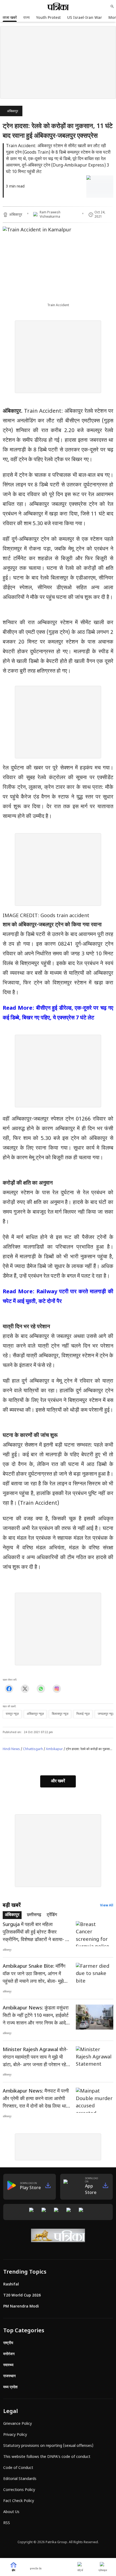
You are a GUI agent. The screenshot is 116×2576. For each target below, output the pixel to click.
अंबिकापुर (13, 111)
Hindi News (11, 1749)
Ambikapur (54, 1749)
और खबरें (58, 1781)
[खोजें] (112, 6)
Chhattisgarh (33, 1749)
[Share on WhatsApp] (41, 1689)
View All (107, 1906)
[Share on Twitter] (25, 1689)
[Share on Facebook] (9, 1689)
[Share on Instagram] (57, 1689)
